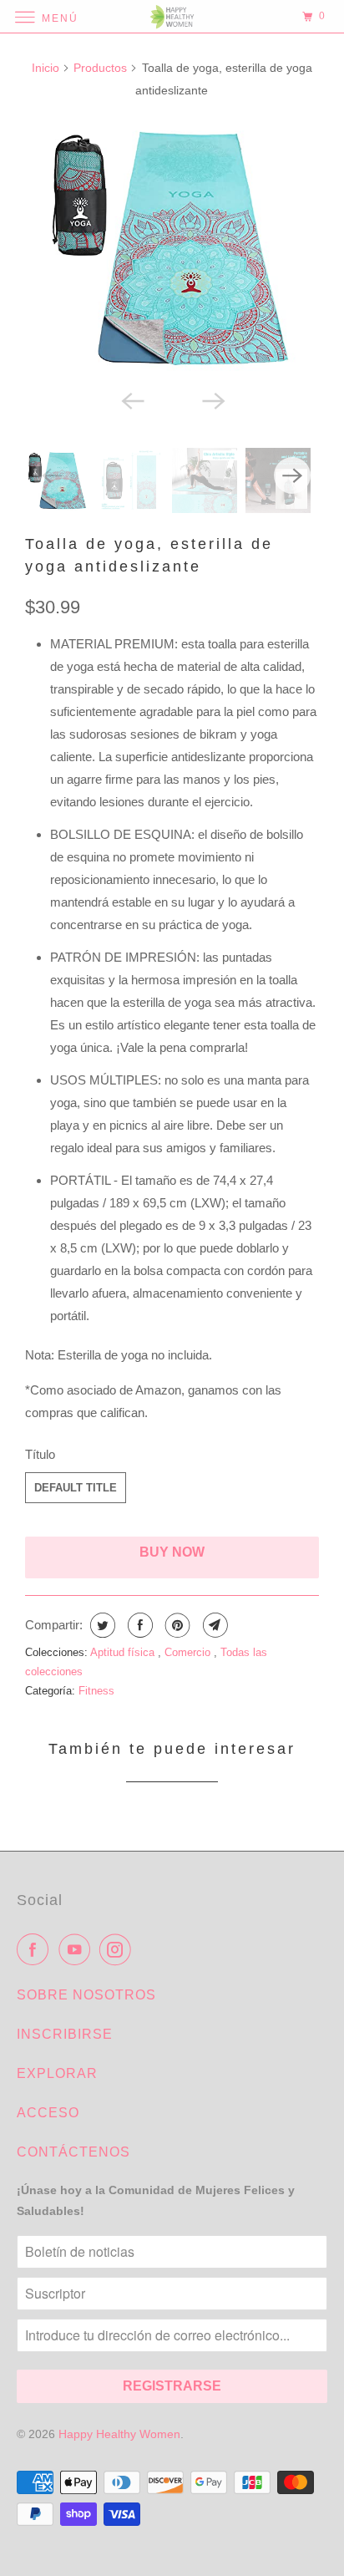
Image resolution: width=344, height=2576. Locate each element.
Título (40, 1454)
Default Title (76, 1488)
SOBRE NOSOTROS (86, 1995)
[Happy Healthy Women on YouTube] (78, 1949)
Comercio (189, 1652)
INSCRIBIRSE (65, 2034)
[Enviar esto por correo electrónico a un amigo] (213, 1625)
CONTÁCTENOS (73, 2152)
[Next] (212, 399)
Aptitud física (124, 1652)
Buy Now (172, 1552)
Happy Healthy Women (119, 2434)
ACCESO (48, 2113)
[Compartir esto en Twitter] (101, 1625)
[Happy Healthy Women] (172, 16)
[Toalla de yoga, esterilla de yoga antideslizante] (172, 247)
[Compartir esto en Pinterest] (176, 1625)
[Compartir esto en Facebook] (138, 1625)
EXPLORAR (57, 2073)
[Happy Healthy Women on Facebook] (36, 1949)
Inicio (46, 68)
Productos (100, 68)
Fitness (96, 1691)
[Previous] (132, 399)
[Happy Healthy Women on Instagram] (119, 1949)
